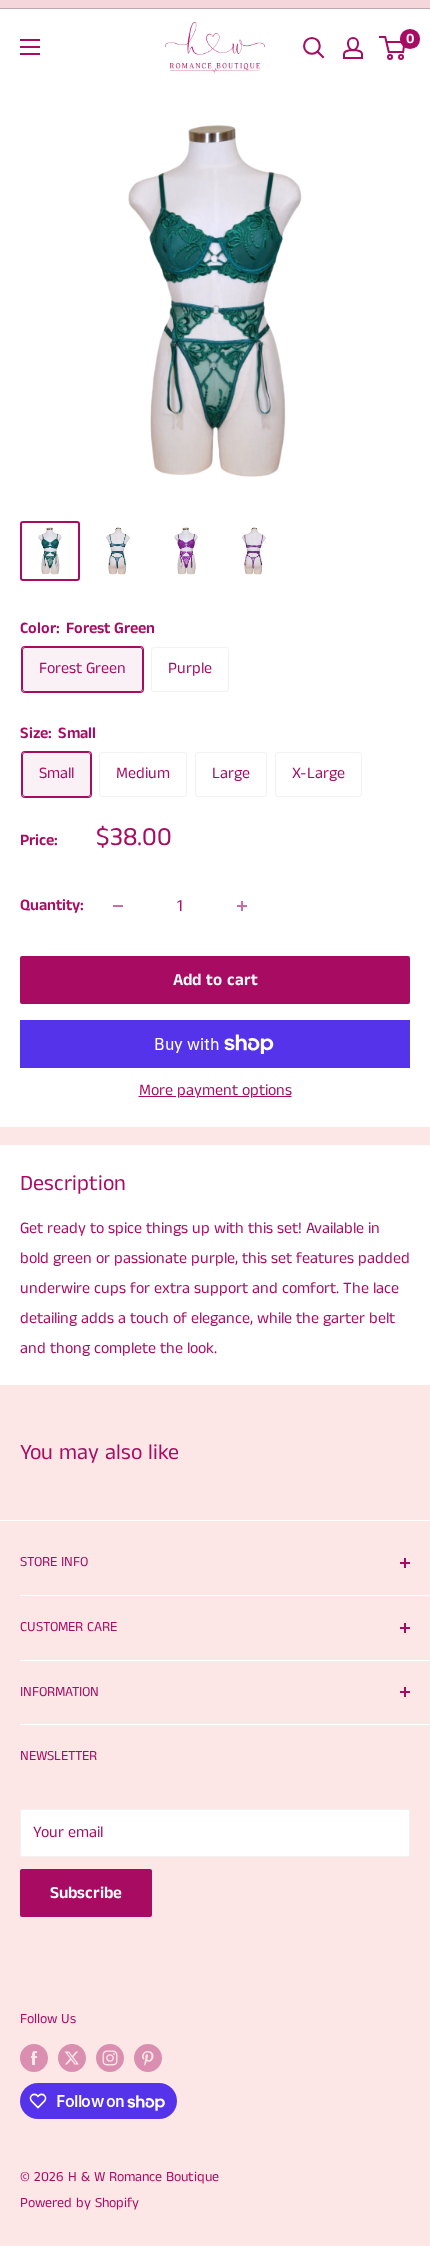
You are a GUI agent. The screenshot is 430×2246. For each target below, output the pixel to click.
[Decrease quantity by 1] (118, 906)
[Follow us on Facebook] (34, 2058)
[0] (393, 48)
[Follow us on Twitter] (72, 2058)
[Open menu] (30, 47)
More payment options (215, 1090)
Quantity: (52, 905)
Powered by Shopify (79, 2203)
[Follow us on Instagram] (110, 2058)
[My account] (353, 48)
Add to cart (215, 980)
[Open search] (314, 48)
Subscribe (86, 1893)
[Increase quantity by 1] (242, 906)
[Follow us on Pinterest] (148, 2058)
